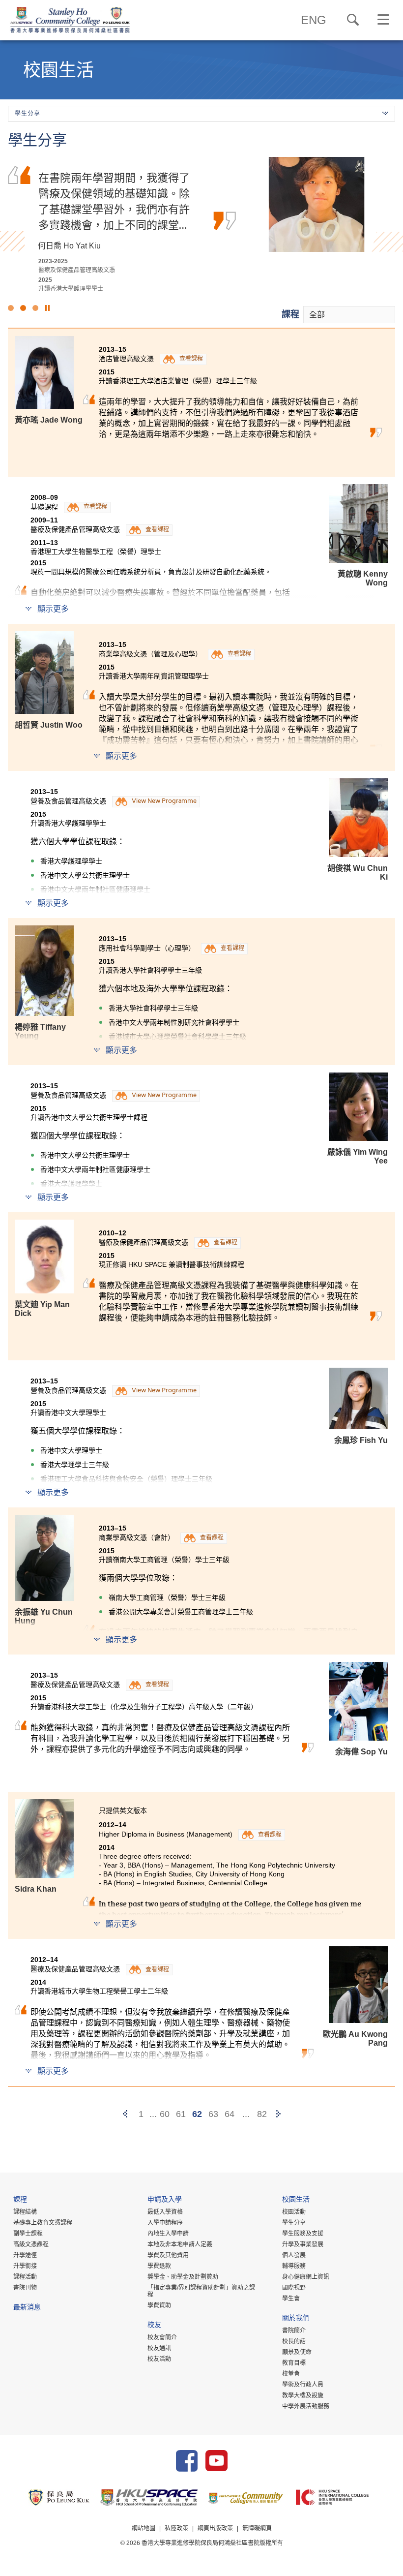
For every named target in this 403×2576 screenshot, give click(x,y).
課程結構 (25, 2212)
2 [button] (23, 308)
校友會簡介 (162, 2337)
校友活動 (159, 2359)
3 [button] (35, 308)
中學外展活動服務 (306, 2406)
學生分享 (294, 2223)
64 (230, 2114)
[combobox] (349, 315)
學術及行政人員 (303, 2385)
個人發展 (294, 2255)
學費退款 (159, 2266)
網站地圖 (144, 2528)
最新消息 (27, 2308)
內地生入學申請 (168, 2234)
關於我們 (296, 2319)
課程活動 (25, 2277)
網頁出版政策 (215, 2528)
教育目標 (294, 2363)
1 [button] (11, 308)
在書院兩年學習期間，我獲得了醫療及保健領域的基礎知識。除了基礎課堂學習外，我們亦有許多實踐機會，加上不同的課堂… (114, 201)
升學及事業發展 (303, 2244)
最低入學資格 (165, 2212)
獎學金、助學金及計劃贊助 (183, 2277)
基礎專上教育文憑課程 (43, 2223)
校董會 (291, 2374)
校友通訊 (159, 2348)
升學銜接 (25, 2266)
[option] (201, 225)
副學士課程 (28, 2234)
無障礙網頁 (257, 2528)
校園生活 (296, 2200)
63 (213, 2114)
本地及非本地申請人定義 (180, 2244)
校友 (154, 2326)
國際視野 (294, 2288)
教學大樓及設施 (303, 2395)
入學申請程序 (165, 2223)
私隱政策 (176, 2528)
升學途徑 (25, 2255)
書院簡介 (294, 2331)
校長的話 (294, 2341)
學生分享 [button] (28, 114)
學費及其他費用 (168, 2255)
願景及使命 (297, 2352)
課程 (290, 314)
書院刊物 (25, 2288)
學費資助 (159, 2305)
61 (181, 2114)
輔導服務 (294, 2266)
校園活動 (294, 2212)
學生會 (291, 2299)
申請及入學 (165, 2200)
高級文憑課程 (31, 2244)
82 (262, 2114)
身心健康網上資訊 (306, 2277)
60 (165, 2114)
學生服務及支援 (303, 2234)
